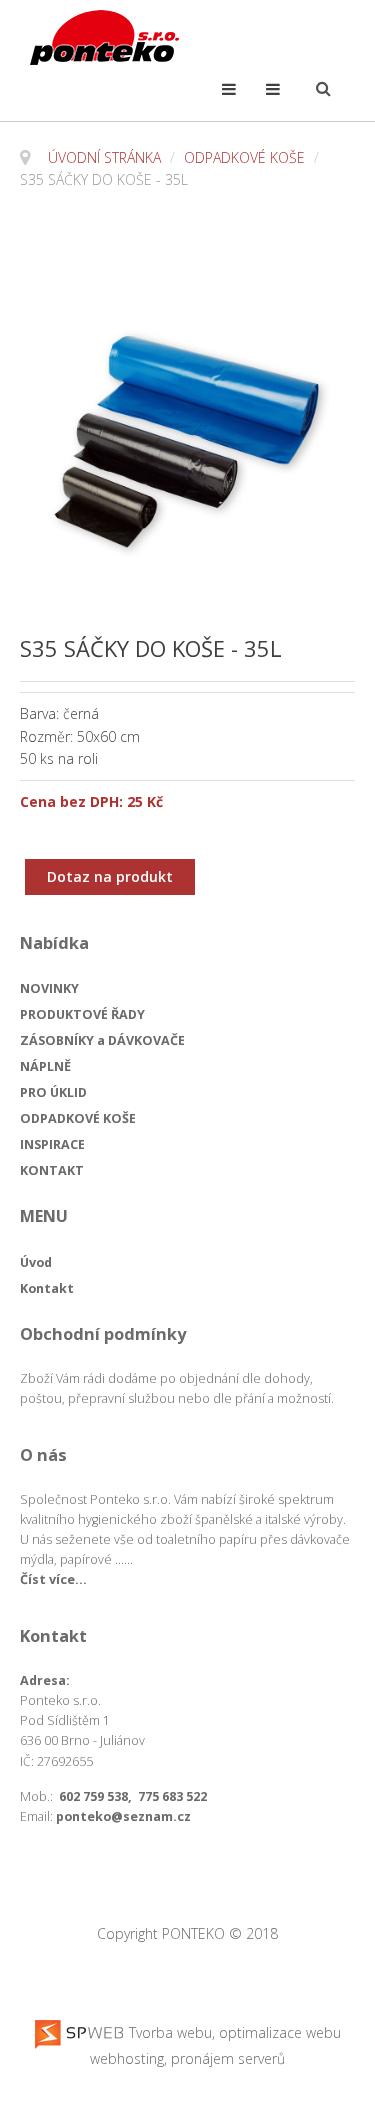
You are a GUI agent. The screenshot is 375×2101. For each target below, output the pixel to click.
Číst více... (53, 1579)
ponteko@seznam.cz (123, 1816)
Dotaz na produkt (110, 876)
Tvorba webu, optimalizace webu (233, 2032)
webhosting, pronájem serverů (187, 2058)
